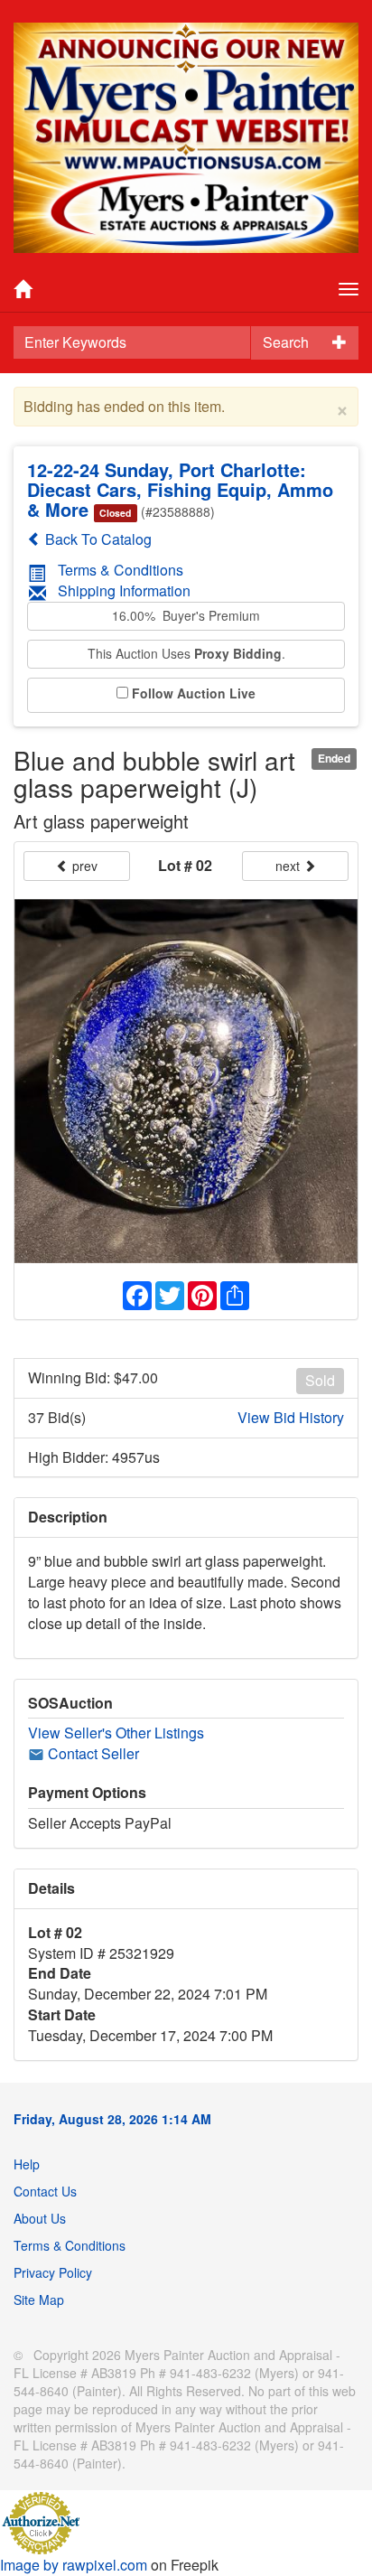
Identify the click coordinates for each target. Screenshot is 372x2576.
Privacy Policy (53, 2272)
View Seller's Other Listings (116, 1733)
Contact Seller (92, 1753)
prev (83, 866)
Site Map (39, 2300)
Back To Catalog (97, 539)
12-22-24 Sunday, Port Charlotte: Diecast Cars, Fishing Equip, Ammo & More (180, 489)
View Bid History (291, 1418)
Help (27, 2164)
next (289, 866)
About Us (40, 2218)
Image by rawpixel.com (74, 2565)
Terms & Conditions (121, 570)
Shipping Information (124, 590)
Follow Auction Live (194, 693)
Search (286, 342)
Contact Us (45, 2191)
